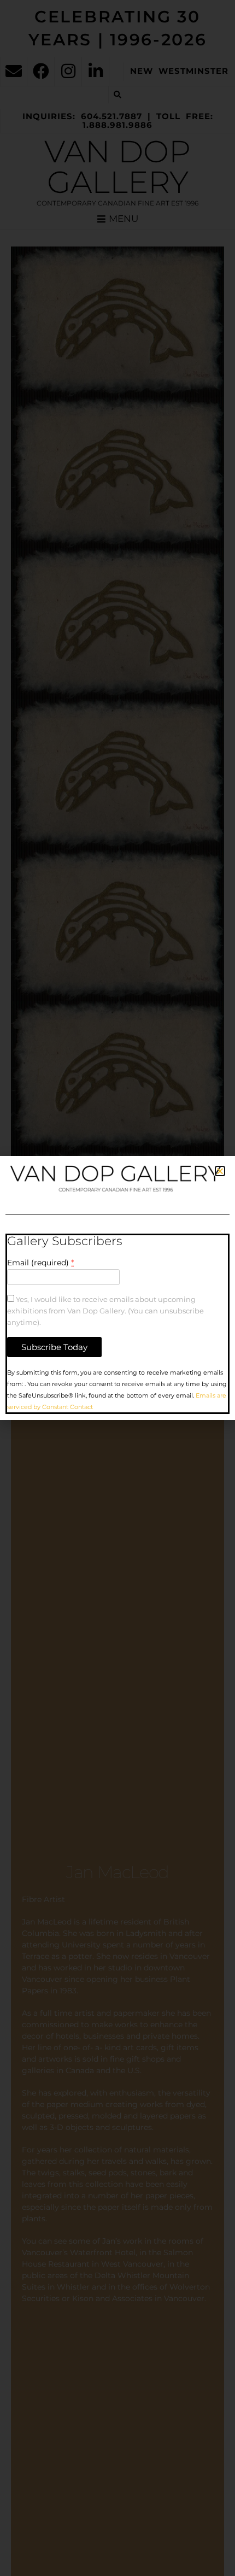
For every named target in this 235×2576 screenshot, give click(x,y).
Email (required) (40, 1263)
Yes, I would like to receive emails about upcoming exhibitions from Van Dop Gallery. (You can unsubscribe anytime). (105, 1311)
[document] (117, 1288)
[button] (220, 1171)
